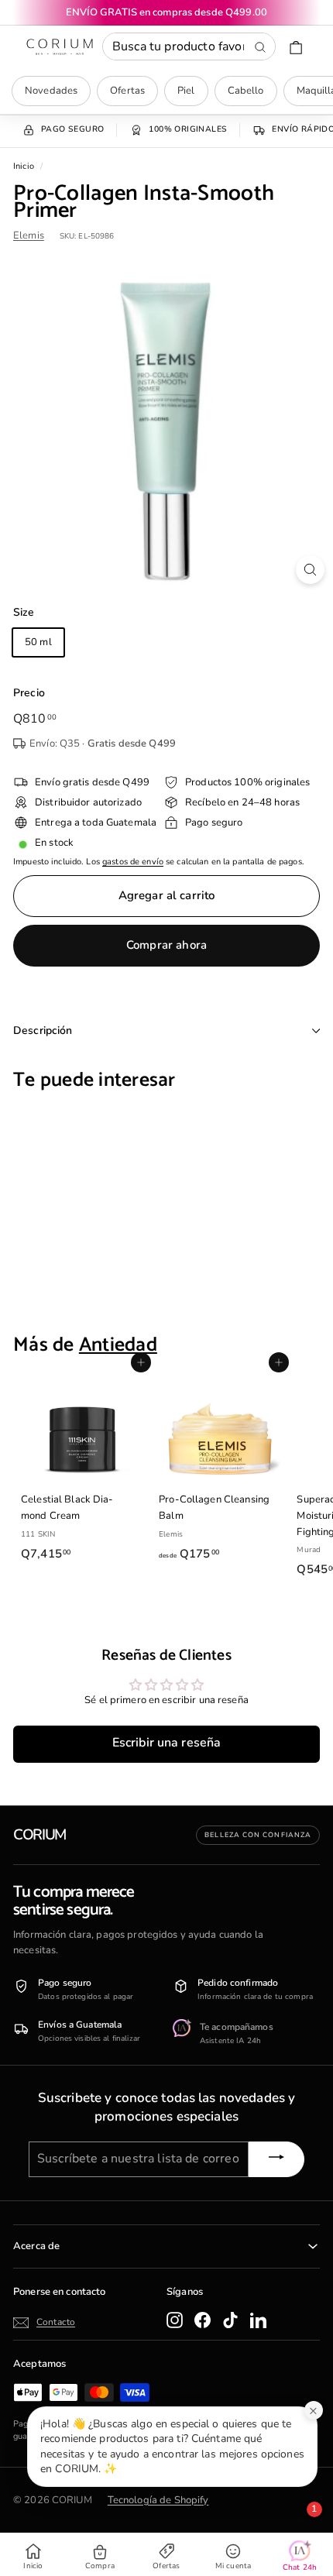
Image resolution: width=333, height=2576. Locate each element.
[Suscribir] (276, 2159)
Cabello (246, 91)
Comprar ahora (166, 945)
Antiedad (118, 1345)
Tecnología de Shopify (158, 2500)
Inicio (24, 166)
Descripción (43, 1030)
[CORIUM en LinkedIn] (258, 2320)
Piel (186, 91)
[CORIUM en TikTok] (230, 2320)
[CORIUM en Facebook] (203, 2320)
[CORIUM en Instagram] (175, 2320)
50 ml (38, 642)
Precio (29, 693)
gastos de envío (133, 862)
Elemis (29, 235)
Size (24, 612)
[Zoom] (310, 570)
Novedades (51, 91)
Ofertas (127, 91)
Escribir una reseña (166, 1743)
